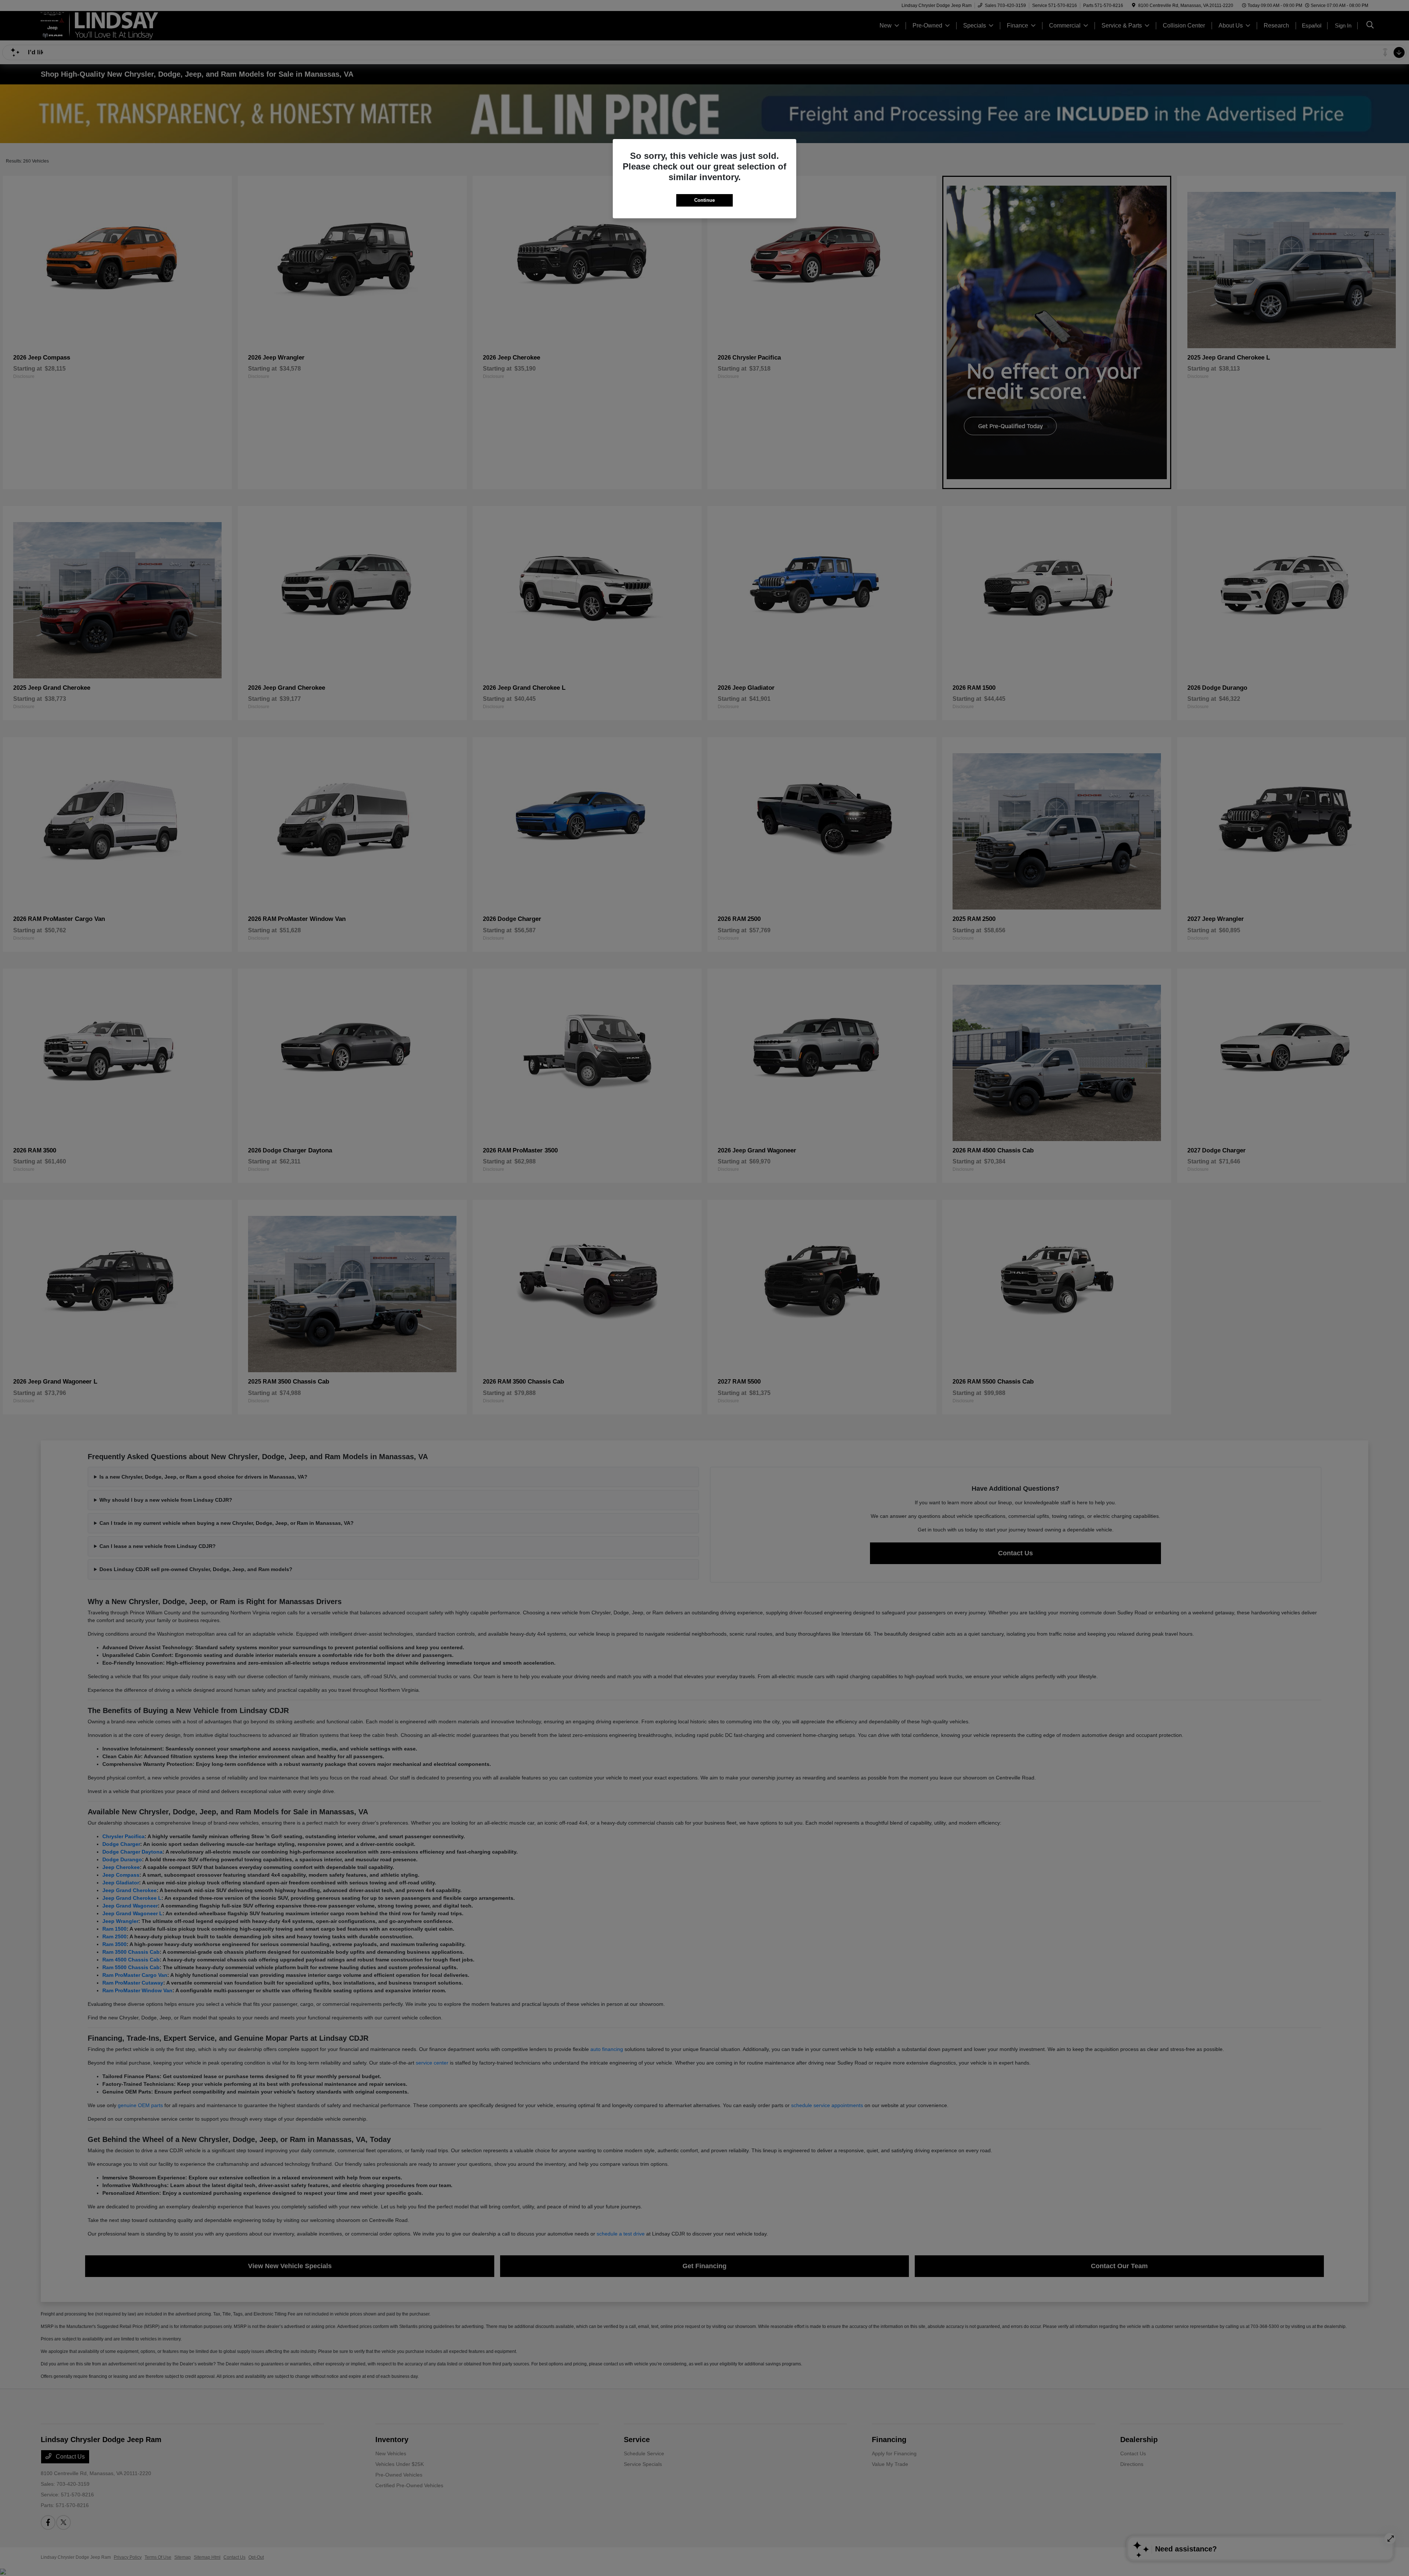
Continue (704, 200)
